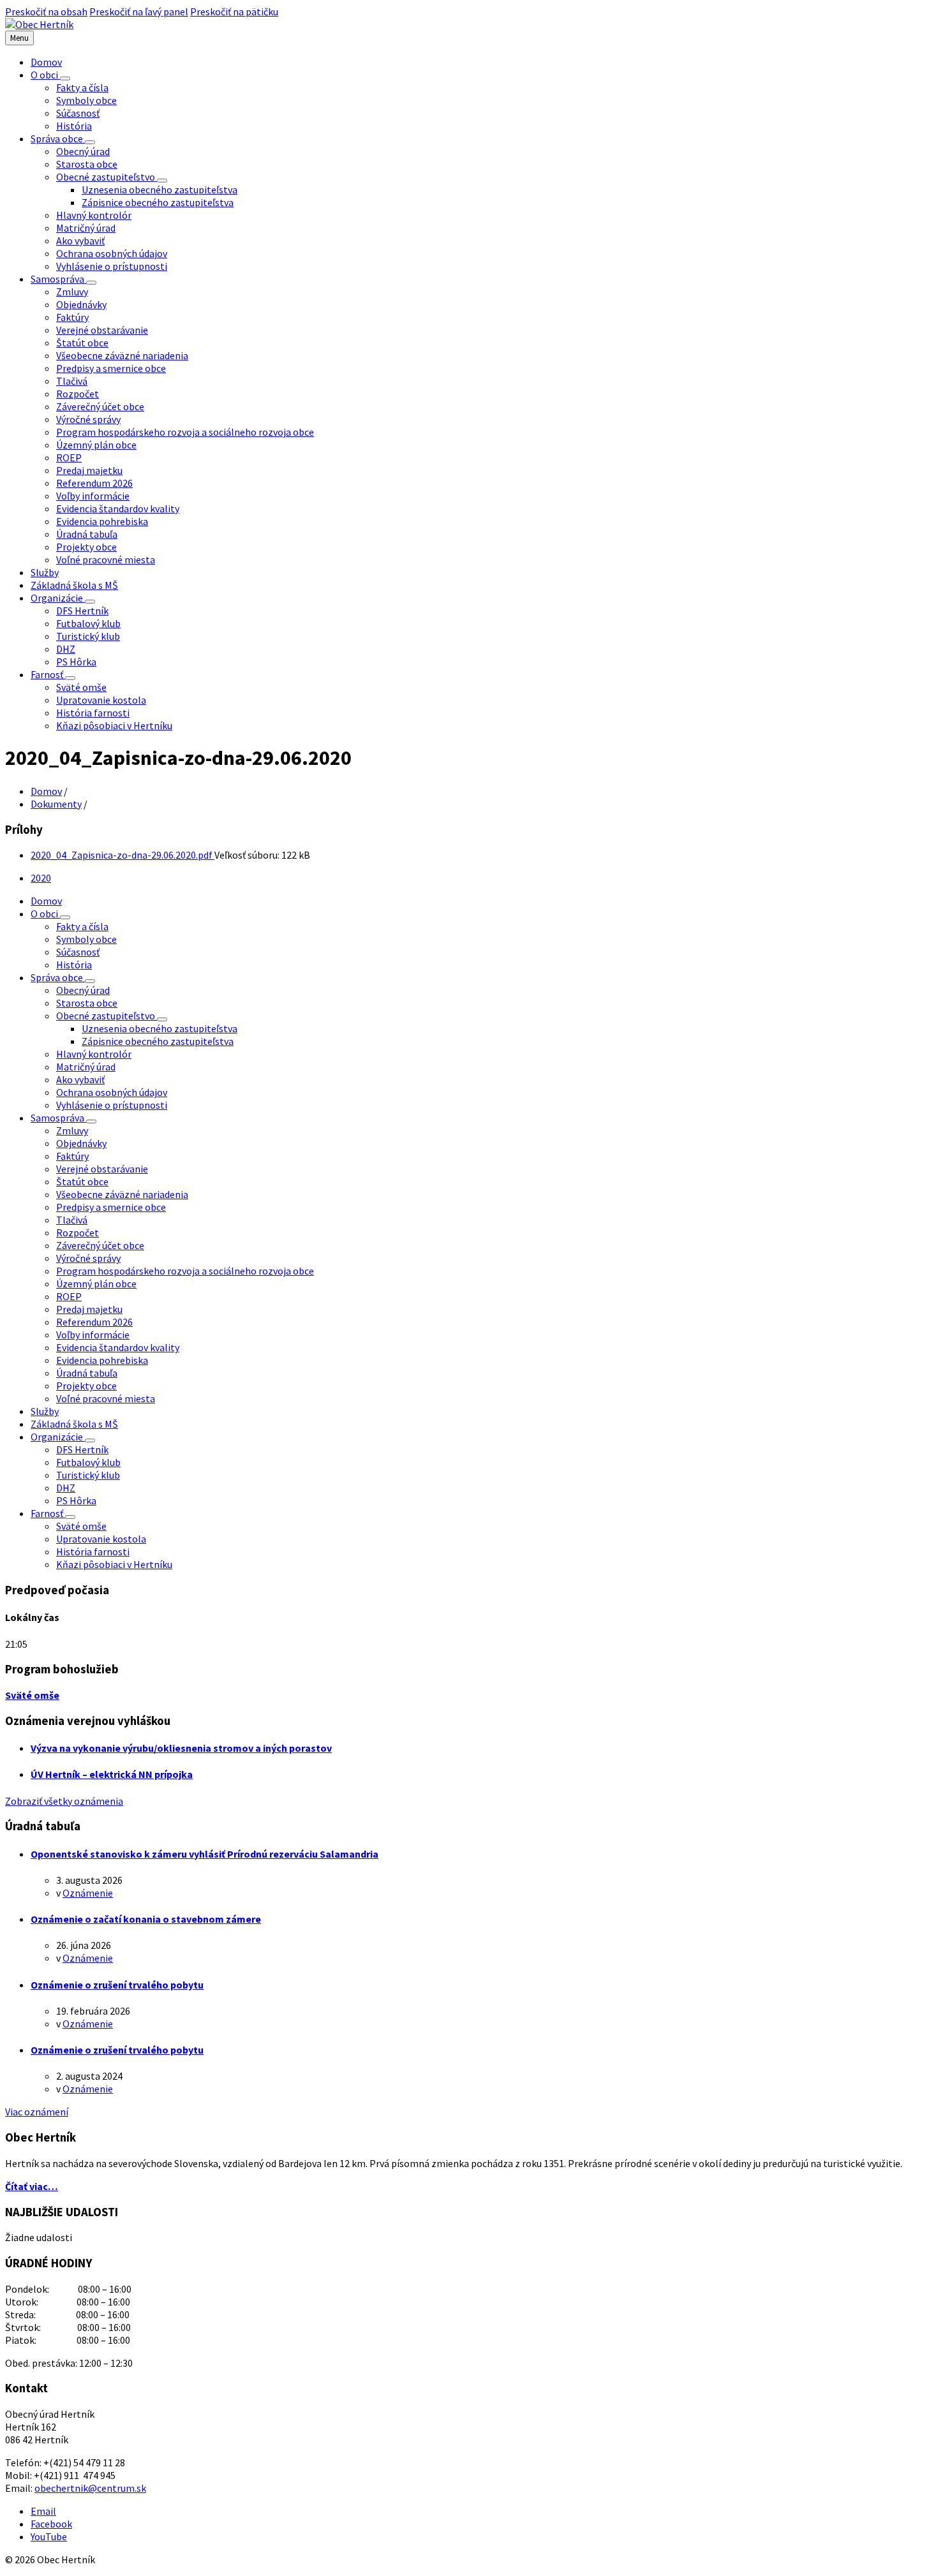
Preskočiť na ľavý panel (139, 11)
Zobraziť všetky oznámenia (64, 1801)
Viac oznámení (37, 2112)
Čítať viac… (32, 2186)
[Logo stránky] (39, 24)
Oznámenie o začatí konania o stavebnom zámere (146, 1919)
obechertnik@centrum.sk (90, 2488)
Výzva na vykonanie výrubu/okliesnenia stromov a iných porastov (181, 1748)
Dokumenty (56, 804)
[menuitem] (46, 62)
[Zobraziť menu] (65, 78)
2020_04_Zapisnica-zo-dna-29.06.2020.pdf (123, 855)
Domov (46, 791)
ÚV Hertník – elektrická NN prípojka (112, 1774)
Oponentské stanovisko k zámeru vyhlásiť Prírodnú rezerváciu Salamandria (205, 1854)
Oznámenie (88, 1893)
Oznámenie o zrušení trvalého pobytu (117, 1985)
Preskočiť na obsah (46, 11)
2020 (41, 878)
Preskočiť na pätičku (234, 11)
